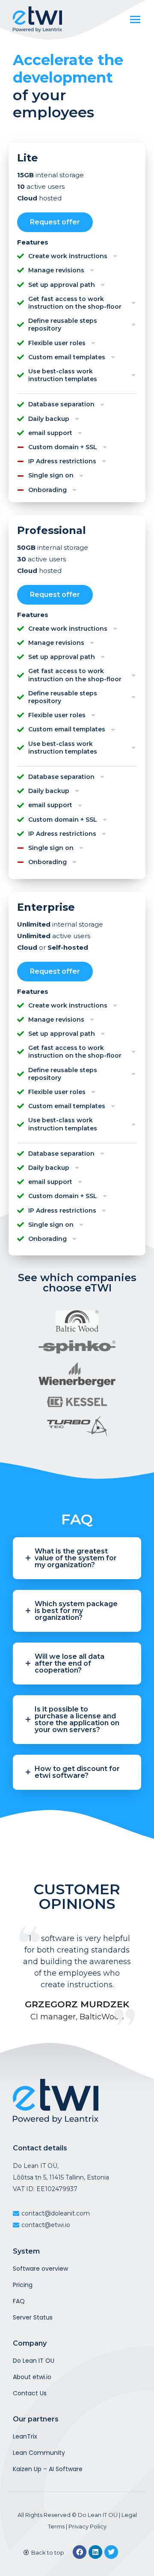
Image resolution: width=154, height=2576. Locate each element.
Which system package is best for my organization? (76, 1611)
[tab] (77, 257)
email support (50, 433)
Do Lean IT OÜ (98, 2515)
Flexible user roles (57, 343)
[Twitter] (111, 2552)
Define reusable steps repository (63, 325)
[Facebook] (80, 2552)
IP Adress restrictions (62, 461)
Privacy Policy (87, 2526)
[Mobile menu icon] (135, 19)
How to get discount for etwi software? (77, 1772)
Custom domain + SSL (63, 447)
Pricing (23, 2285)
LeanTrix (25, 2436)
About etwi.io (32, 2377)
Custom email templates (67, 357)
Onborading (47, 490)
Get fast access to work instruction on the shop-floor (75, 303)
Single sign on (51, 475)
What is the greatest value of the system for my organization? (76, 1558)
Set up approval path (62, 285)
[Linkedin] (95, 2552)
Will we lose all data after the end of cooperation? (70, 1664)
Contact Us (30, 2393)
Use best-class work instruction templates (63, 375)
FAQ (19, 2301)
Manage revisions (56, 270)
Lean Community (39, 2453)
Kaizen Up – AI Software (48, 2469)
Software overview (40, 2269)
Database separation (61, 404)
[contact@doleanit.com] (77, 2214)
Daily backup (49, 419)
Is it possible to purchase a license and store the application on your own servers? (77, 1720)
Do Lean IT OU (34, 2361)
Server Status (33, 2317)
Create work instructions (68, 256)
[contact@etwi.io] (77, 2225)
